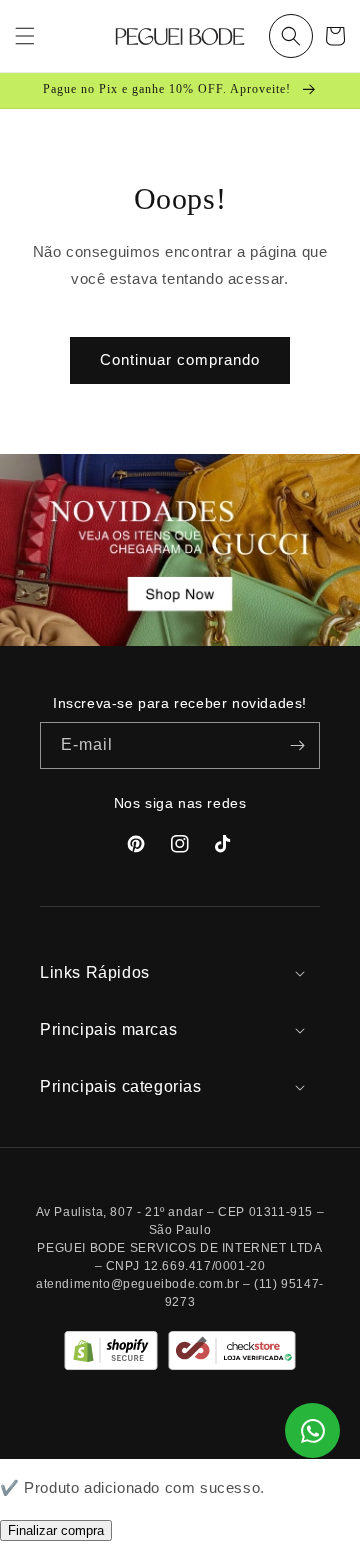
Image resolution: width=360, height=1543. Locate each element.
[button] (291, 36)
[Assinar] (297, 745)
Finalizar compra (56, 1530)
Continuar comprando (180, 359)
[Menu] (25, 36)
